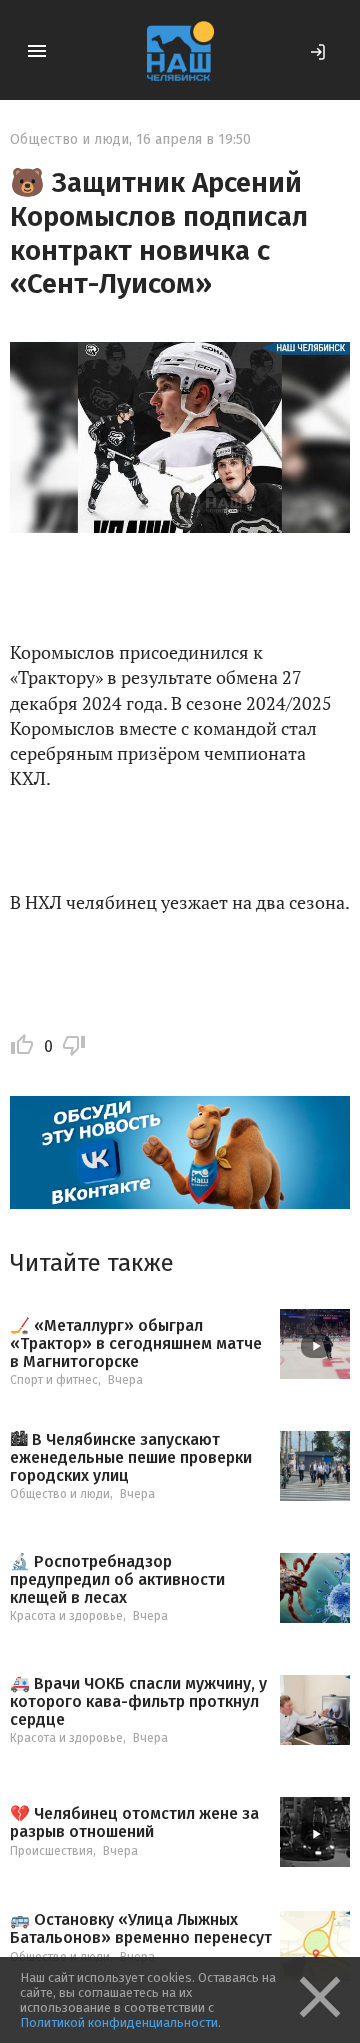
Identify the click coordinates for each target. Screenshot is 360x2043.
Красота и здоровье (66, 1616)
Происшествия (51, 1851)
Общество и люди (69, 139)
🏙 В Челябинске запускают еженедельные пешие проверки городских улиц (131, 1457)
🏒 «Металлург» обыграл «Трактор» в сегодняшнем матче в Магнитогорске (136, 1343)
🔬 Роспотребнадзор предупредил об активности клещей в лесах (117, 1579)
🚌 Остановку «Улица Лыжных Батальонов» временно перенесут (141, 1928)
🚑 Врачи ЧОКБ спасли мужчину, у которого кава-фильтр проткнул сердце (138, 1701)
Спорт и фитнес (54, 1380)
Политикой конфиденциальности (119, 2022)
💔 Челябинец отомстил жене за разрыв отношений (134, 1822)
